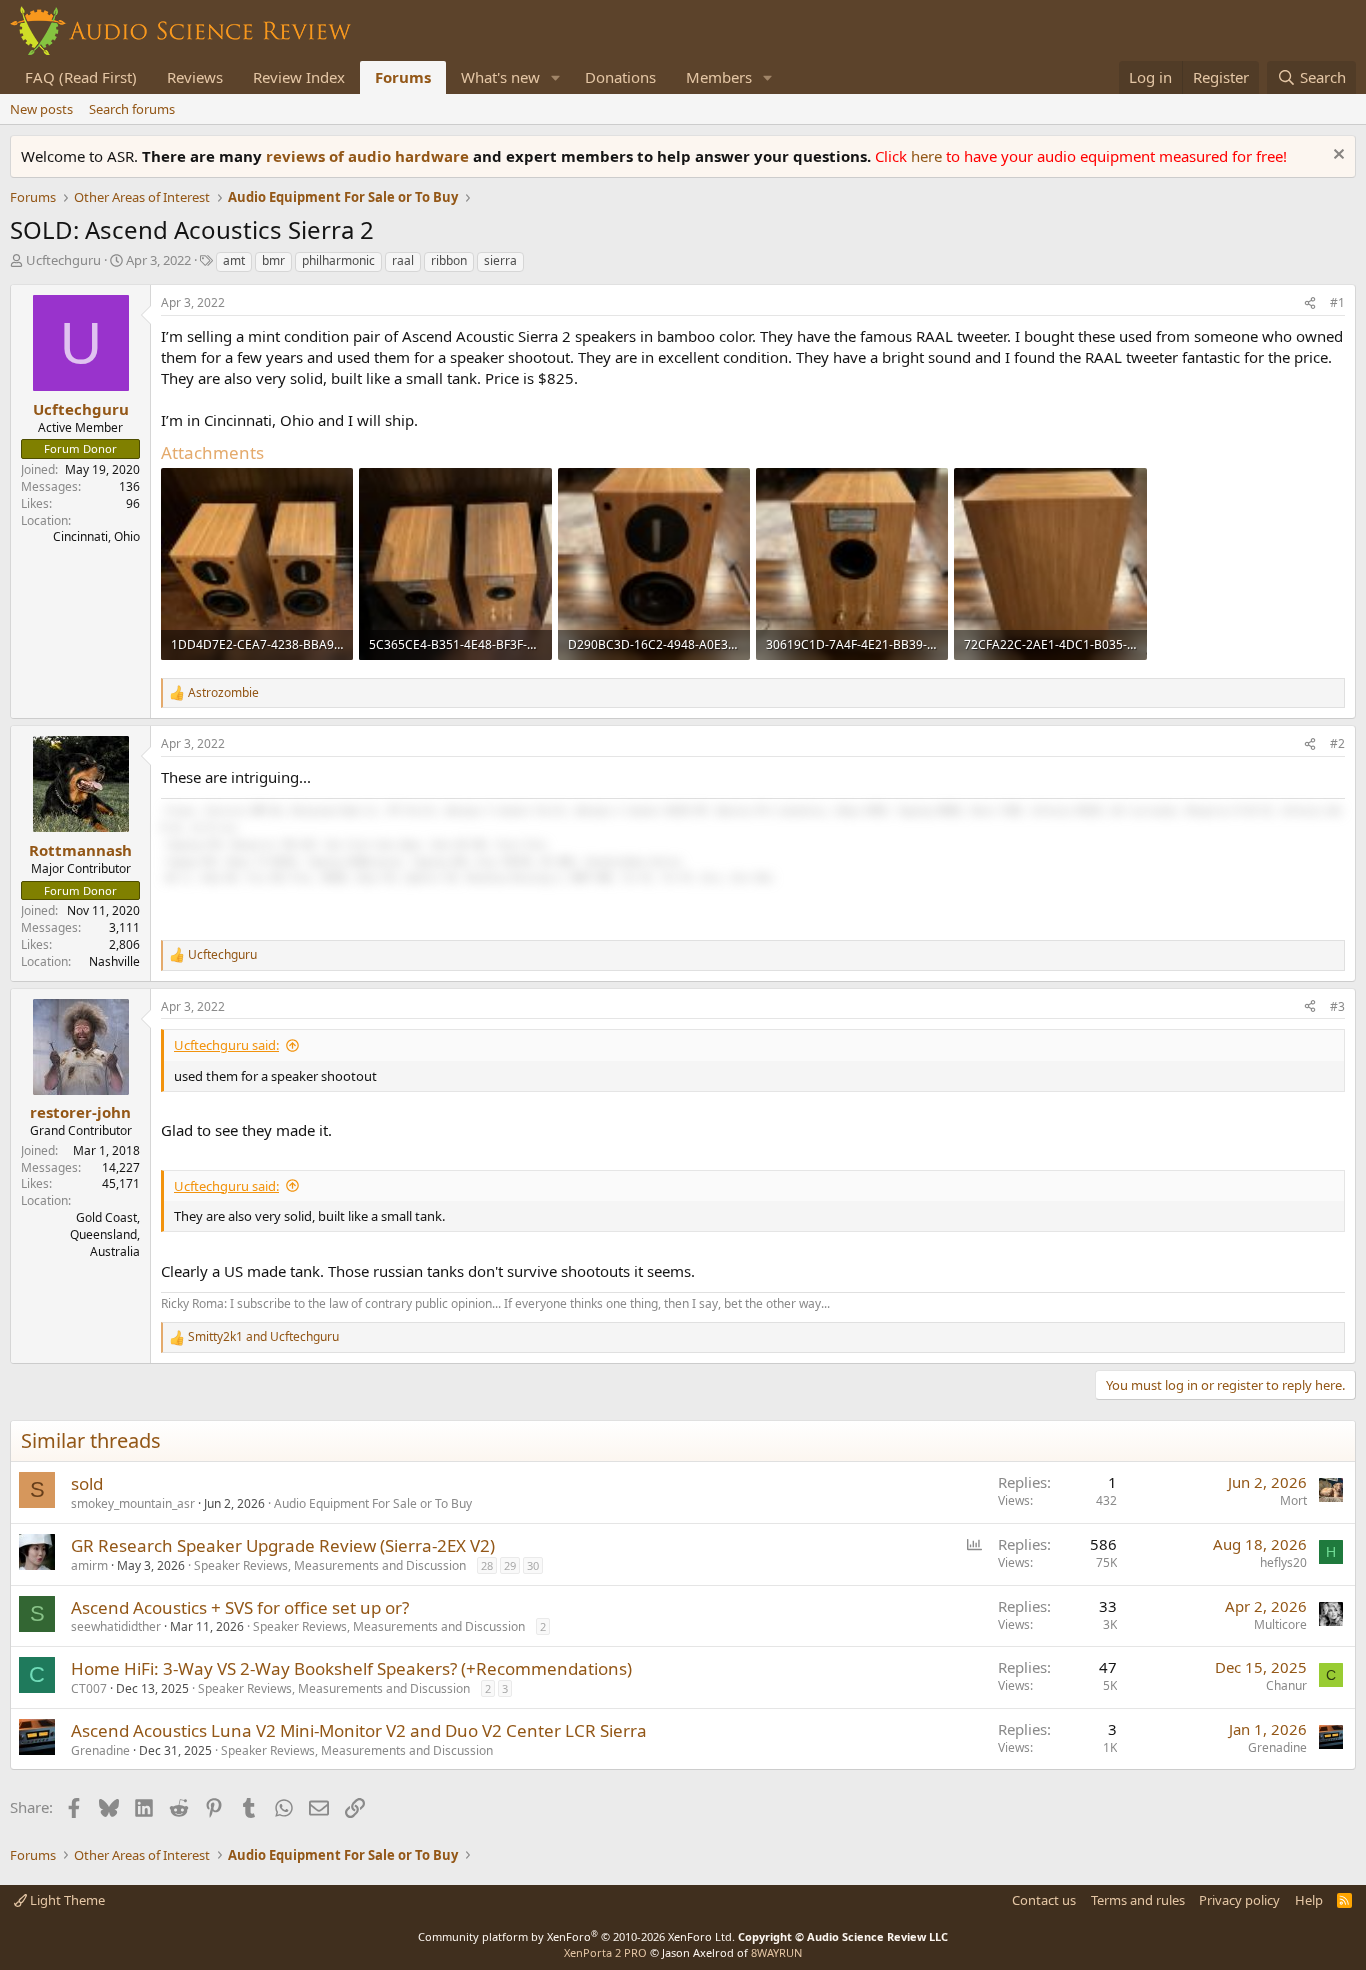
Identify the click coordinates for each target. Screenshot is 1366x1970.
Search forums (132, 109)
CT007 (89, 1688)
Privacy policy (1239, 1900)
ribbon (449, 260)
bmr (273, 260)
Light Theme (66, 1900)
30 (533, 1565)
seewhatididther (116, 1626)
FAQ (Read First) (81, 77)
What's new (500, 77)
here (928, 156)
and (263, 1337)
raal (403, 260)
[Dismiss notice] (1336, 156)
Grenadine (100, 1750)
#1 (1337, 302)
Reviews (195, 77)
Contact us (1044, 1900)
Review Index (299, 77)
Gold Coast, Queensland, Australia (105, 1234)
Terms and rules (1138, 1900)
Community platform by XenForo (576, 1936)
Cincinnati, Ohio (96, 536)
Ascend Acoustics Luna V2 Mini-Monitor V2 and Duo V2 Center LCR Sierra (359, 1730)
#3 (1337, 1006)
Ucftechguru (63, 260)
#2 (1337, 743)
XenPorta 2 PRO (605, 1952)
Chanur (1286, 1685)
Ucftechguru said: (226, 1045)
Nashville (114, 961)
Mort (1293, 1500)
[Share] (1310, 303)
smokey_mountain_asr (133, 1503)
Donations (620, 77)
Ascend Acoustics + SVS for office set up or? (240, 1607)
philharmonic (338, 260)
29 (510, 1565)
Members (719, 77)
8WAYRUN (776, 1952)
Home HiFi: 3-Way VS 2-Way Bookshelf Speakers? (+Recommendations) (351, 1668)
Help (1309, 1900)
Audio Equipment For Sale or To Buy (373, 1503)
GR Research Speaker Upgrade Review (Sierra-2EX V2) (283, 1545)
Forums (403, 77)
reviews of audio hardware (369, 156)
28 (487, 1565)
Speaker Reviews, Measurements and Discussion (330, 1565)
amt (234, 260)
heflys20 (1283, 1562)
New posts (41, 109)
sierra (500, 260)
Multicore (1280, 1624)
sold (87, 1483)
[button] (556, 77)
